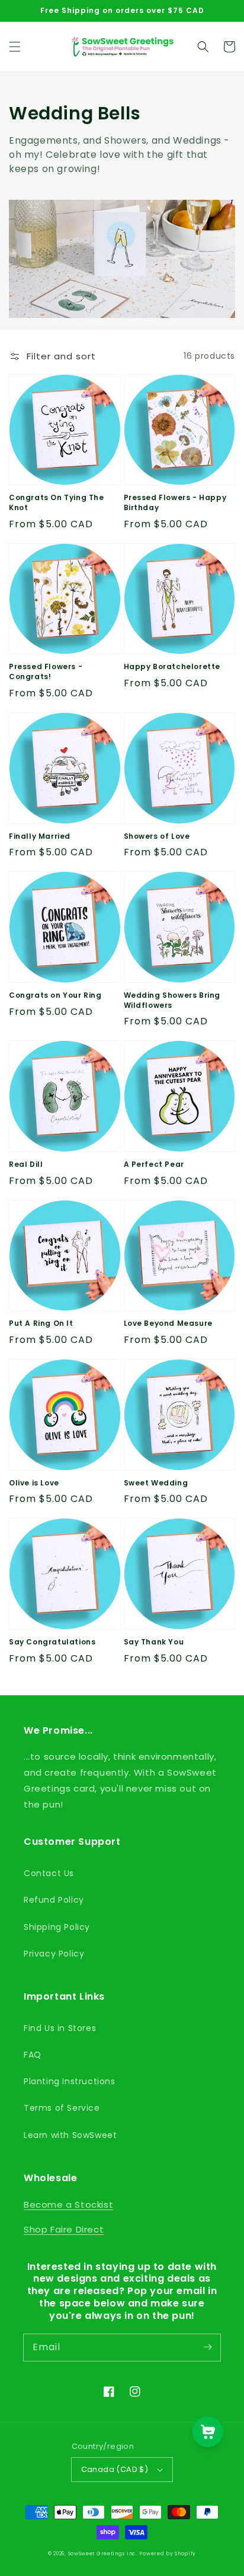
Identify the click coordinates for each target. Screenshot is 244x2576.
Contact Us (49, 1873)
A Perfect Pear (154, 1164)
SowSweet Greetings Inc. (103, 2554)
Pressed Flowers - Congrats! (46, 672)
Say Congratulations (52, 1642)
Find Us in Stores (60, 2028)
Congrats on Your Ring (55, 995)
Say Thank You (154, 1642)
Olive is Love (34, 1483)
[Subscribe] (207, 2347)
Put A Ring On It (41, 1323)
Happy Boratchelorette (172, 667)
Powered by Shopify (168, 2554)
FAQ (33, 2055)
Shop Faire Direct (64, 2229)
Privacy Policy (54, 1954)
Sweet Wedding (156, 1483)
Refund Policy (54, 1900)
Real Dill (26, 1164)
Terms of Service (62, 2108)
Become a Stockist (68, 2204)
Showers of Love (157, 836)
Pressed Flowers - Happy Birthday (175, 503)
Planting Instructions (70, 2081)
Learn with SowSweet (70, 2135)
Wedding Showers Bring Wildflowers (172, 1000)
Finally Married (40, 836)
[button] (15, 47)
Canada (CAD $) (115, 2469)
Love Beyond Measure (168, 1323)
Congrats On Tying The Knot (57, 503)
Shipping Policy (57, 1927)
